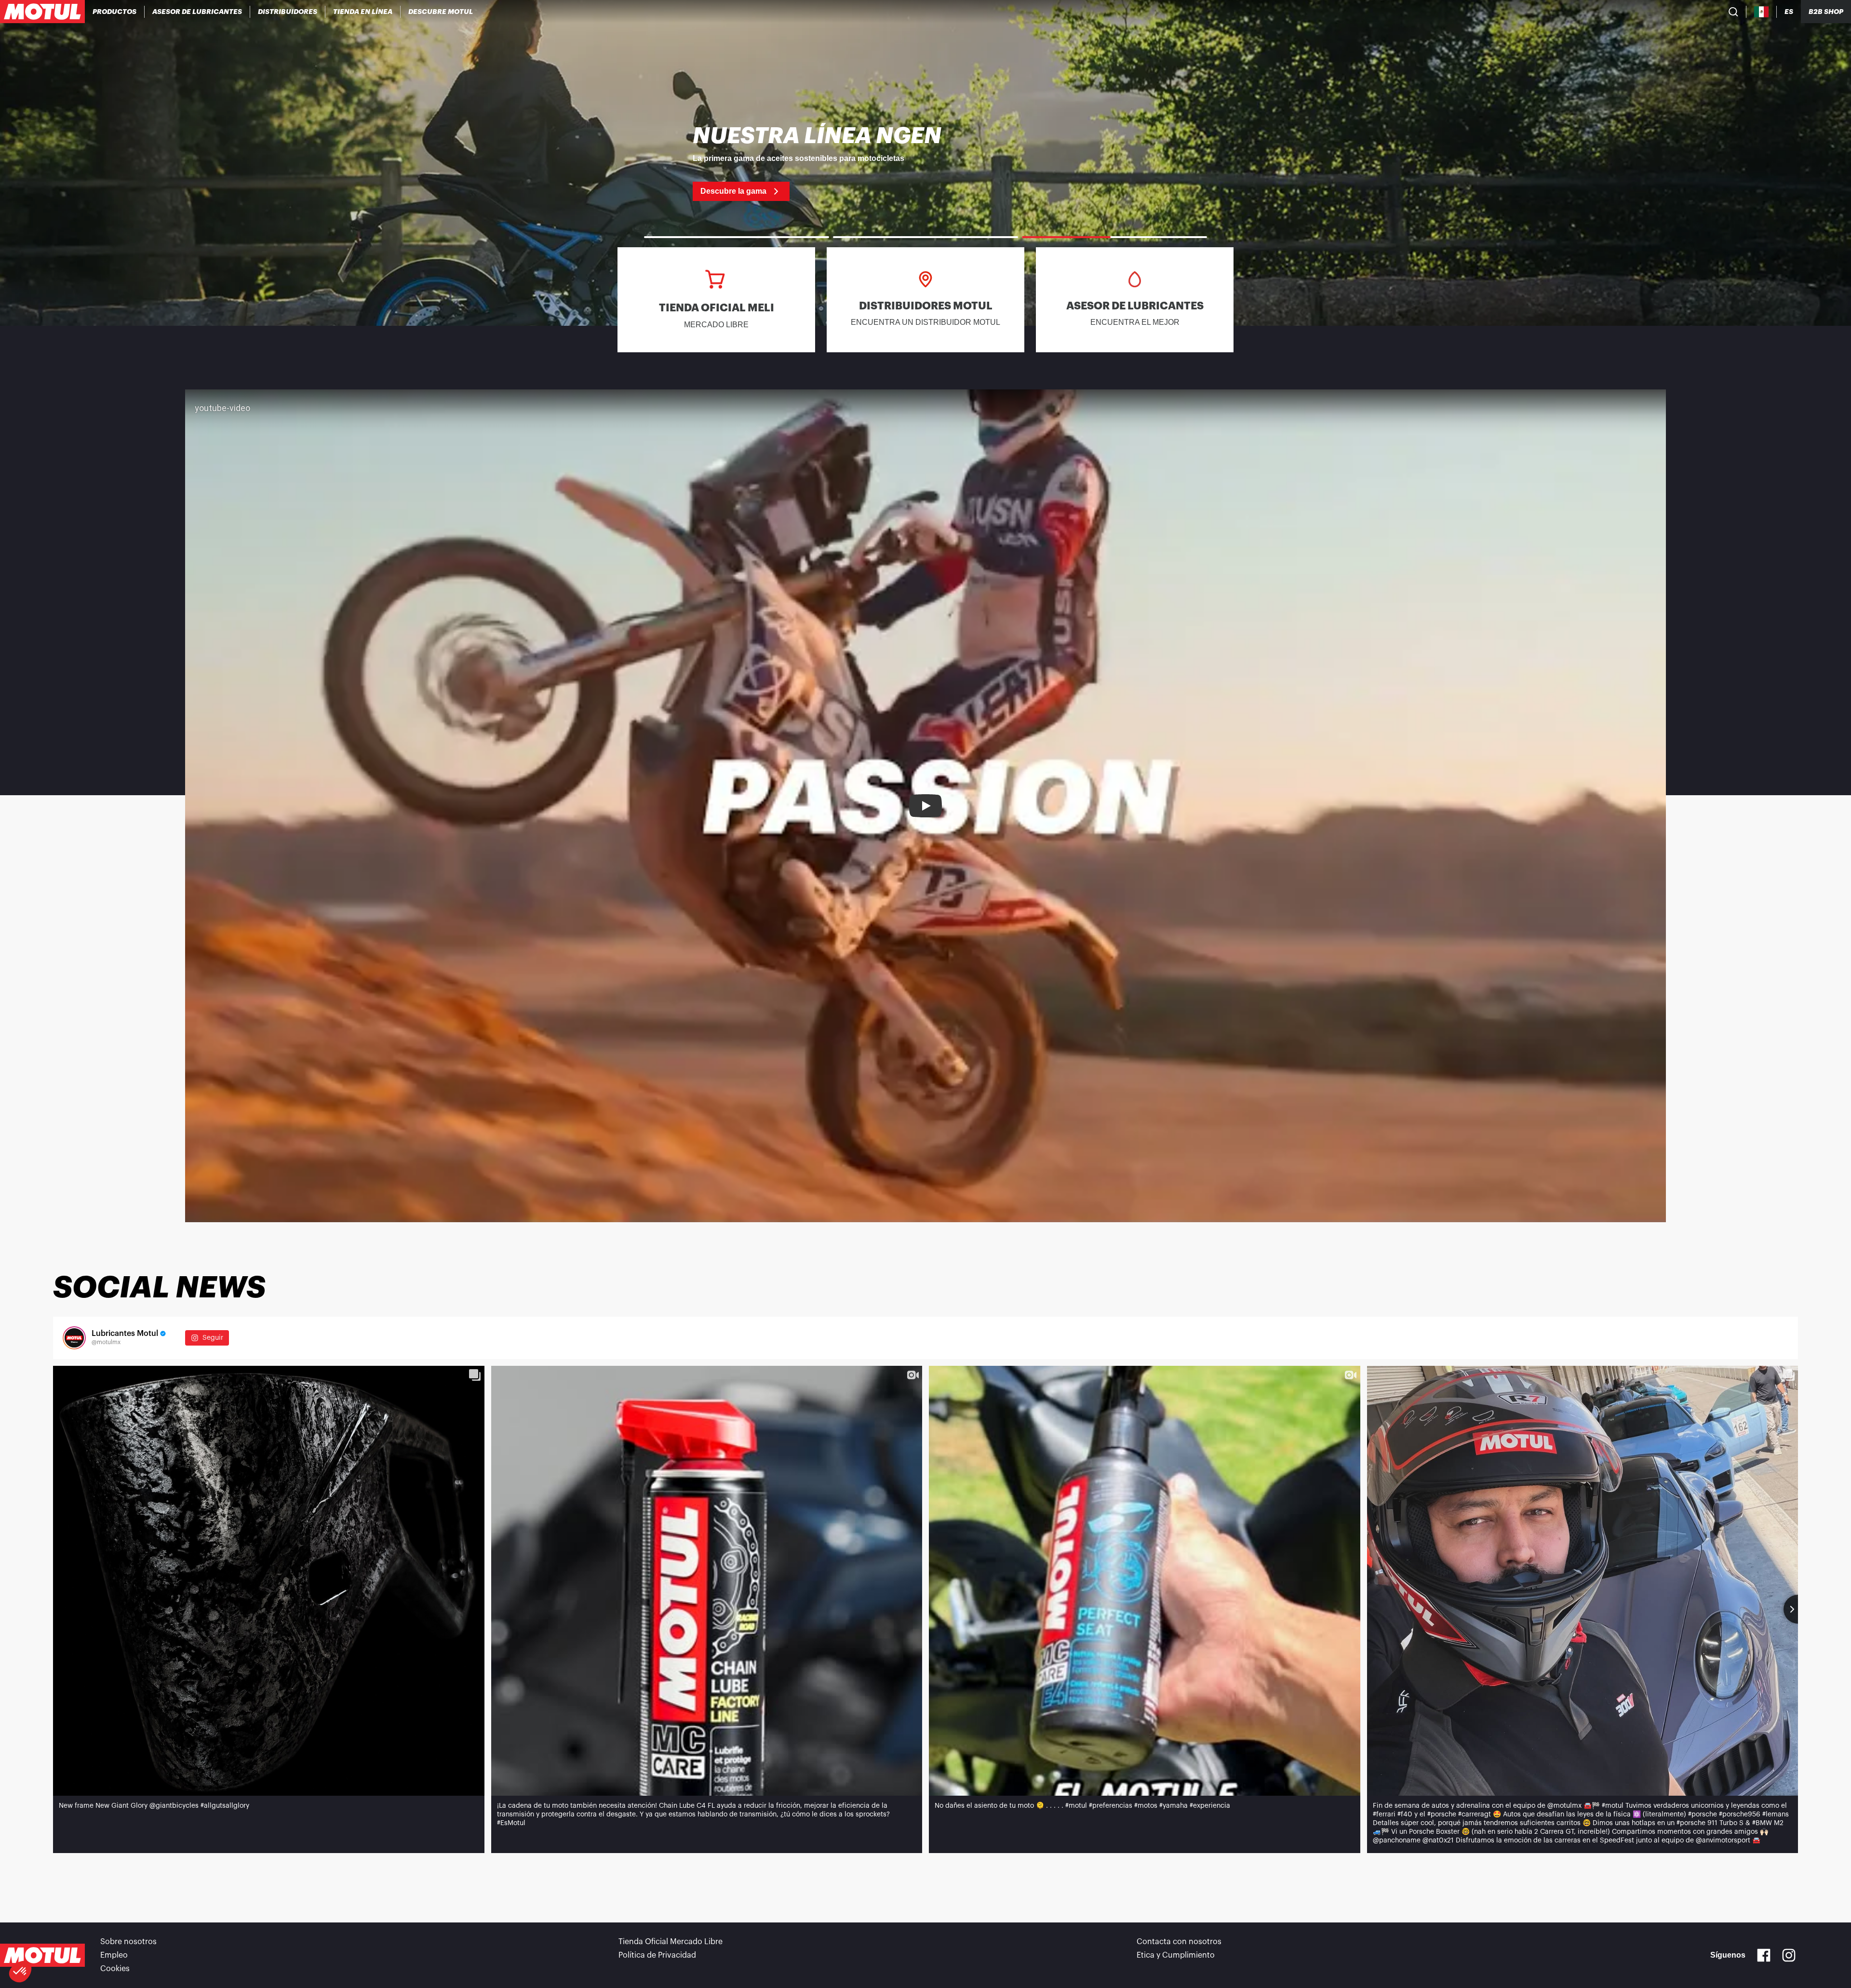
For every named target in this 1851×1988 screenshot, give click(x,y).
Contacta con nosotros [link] (1179, 1942)
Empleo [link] (114, 1955)
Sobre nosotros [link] (128, 1942)
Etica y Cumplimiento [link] (1176, 1955)
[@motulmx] (74, 1338)
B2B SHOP (1826, 12)
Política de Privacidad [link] (657, 1955)
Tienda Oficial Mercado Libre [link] (671, 1942)
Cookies (115, 1969)
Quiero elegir (60, 1939)
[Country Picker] (1762, 12)
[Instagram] (1789, 1955)
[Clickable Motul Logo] (42, 12)
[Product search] (1733, 12)
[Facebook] (1764, 1955)
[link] (363, 12)
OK (162, 1939)
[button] (20, 1972)
